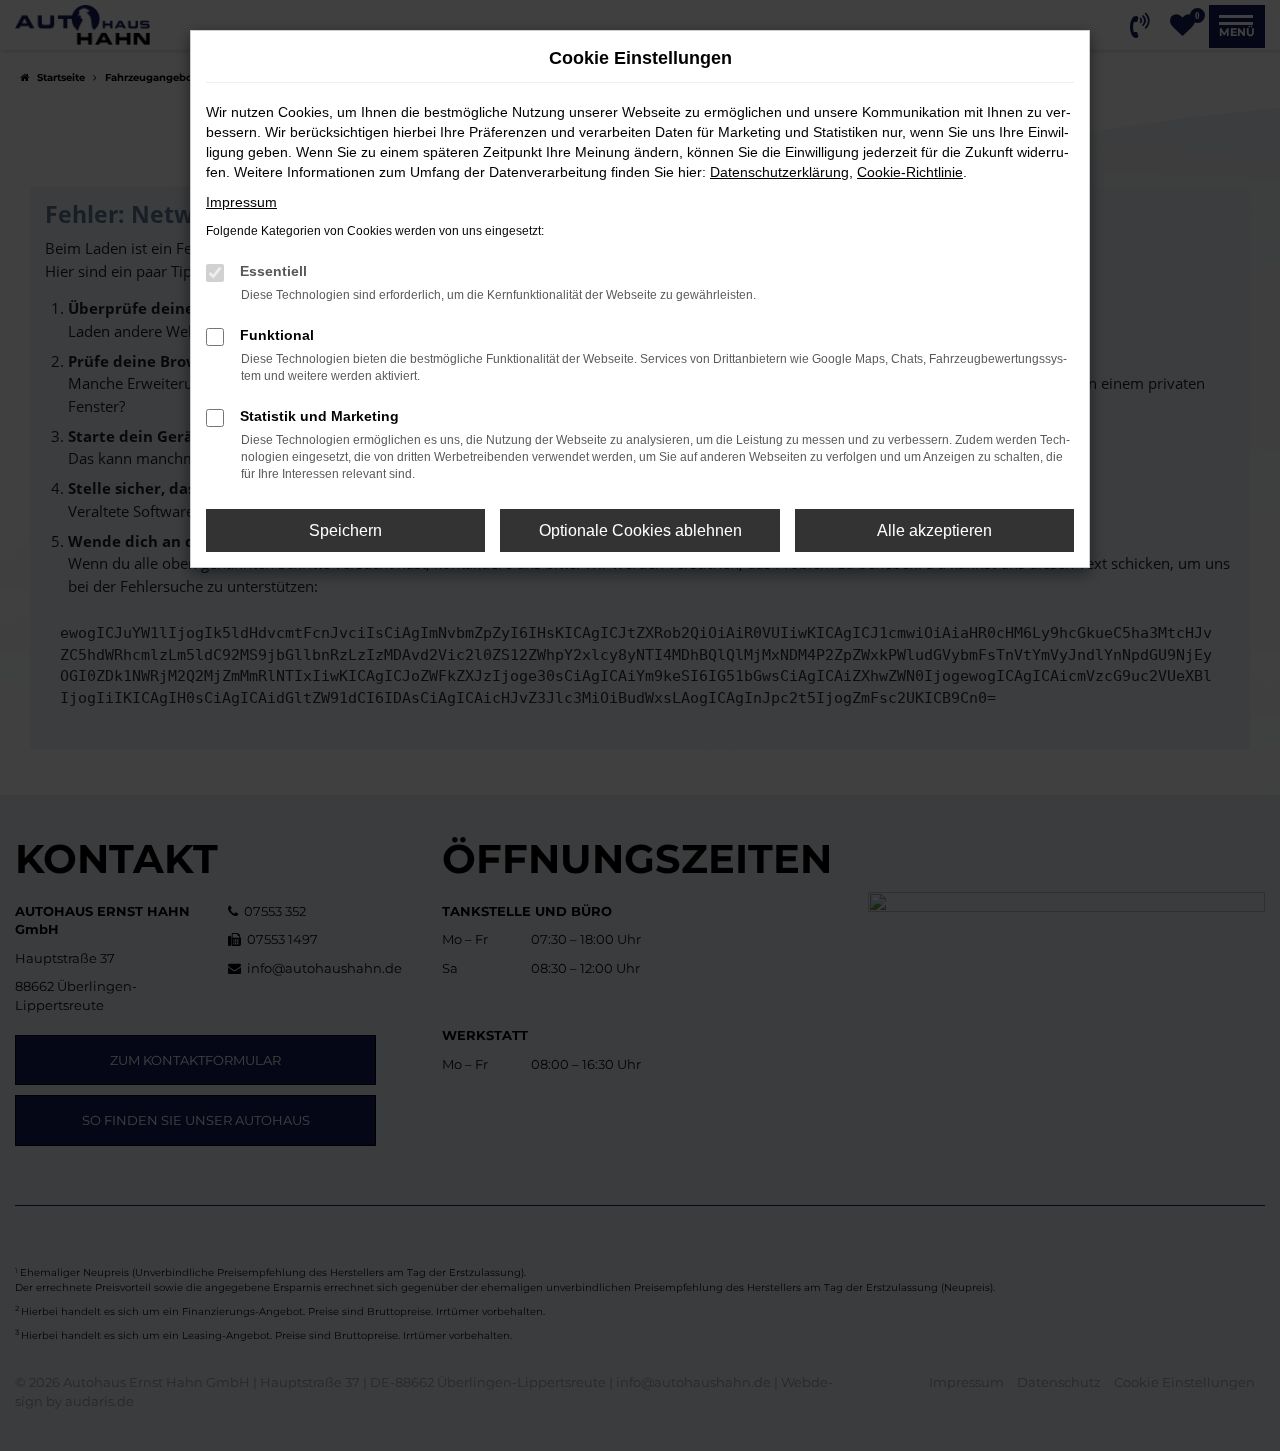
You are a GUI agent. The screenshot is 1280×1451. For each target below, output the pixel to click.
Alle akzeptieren (934, 530)
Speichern (345, 530)
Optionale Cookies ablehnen (640, 530)
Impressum (241, 202)
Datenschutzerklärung (779, 172)
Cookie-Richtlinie (910, 172)
